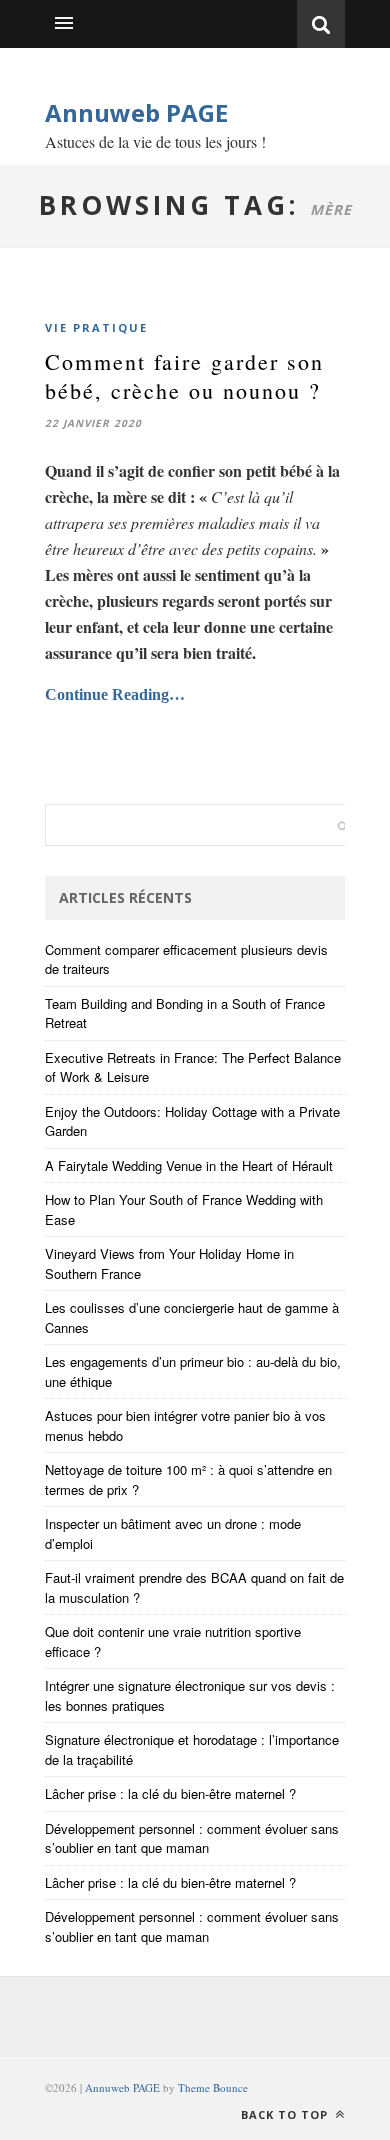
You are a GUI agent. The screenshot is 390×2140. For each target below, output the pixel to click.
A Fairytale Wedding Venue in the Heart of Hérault (189, 1165)
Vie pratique (96, 327)
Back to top (286, 2114)
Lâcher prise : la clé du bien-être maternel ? (170, 1793)
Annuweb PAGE (136, 112)
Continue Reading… (115, 694)
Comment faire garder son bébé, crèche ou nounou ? (184, 376)
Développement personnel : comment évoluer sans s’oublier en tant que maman (192, 1838)
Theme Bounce (213, 2087)
